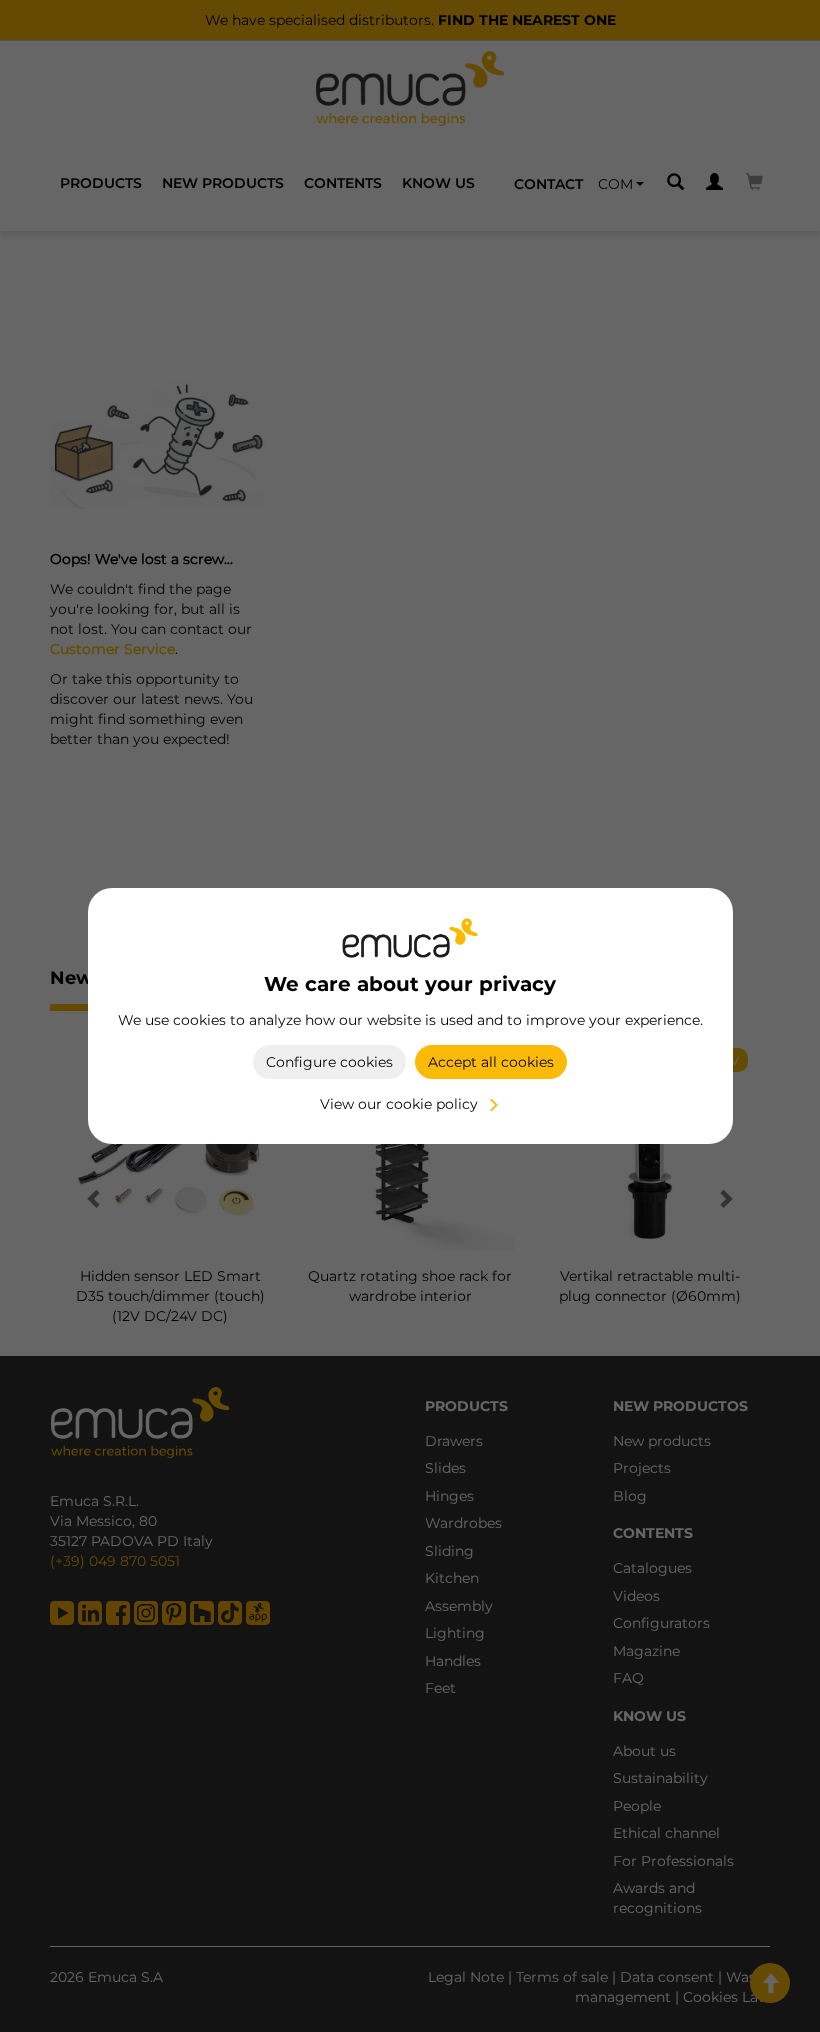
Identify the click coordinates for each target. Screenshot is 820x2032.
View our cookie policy (399, 1104)
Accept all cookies (491, 1062)
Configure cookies (329, 1062)
